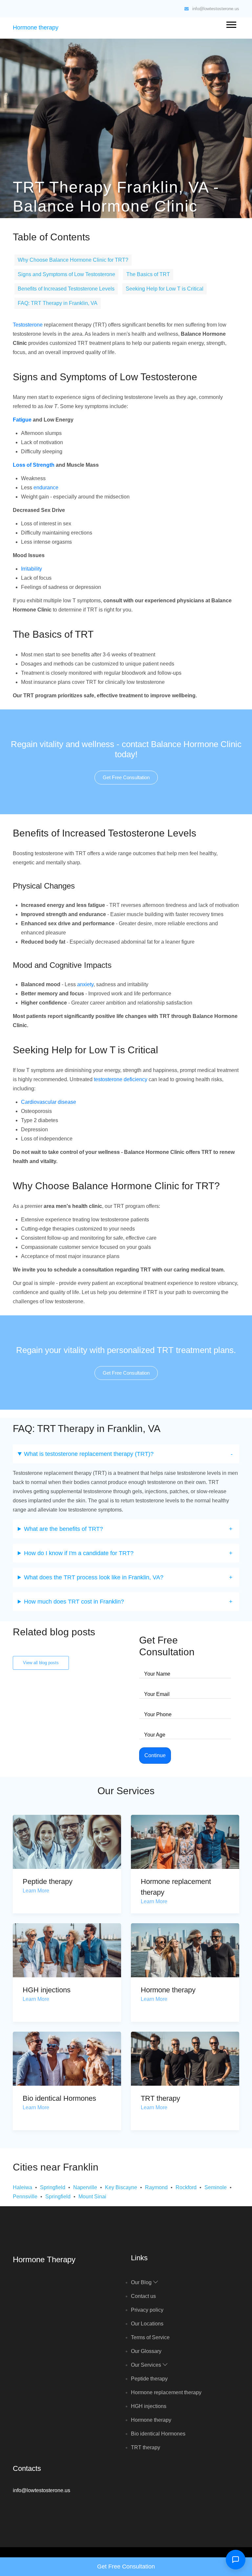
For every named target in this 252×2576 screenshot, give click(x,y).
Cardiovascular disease (49, 1102)
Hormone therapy (36, 28)
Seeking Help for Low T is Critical (165, 289)
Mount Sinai (92, 2197)
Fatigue (22, 420)
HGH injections (47, 1990)
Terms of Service (150, 2337)
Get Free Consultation (126, 777)
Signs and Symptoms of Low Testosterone (66, 274)
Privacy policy (147, 2310)
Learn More (36, 1891)
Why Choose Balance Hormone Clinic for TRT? (73, 260)
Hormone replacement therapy (166, 2392)
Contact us (143, 2296)
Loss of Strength (34, 465)
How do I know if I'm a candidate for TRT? (79, 1553)
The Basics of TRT (148, 274)
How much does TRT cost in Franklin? (74, 1602)
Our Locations (147, 2324)
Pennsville (25, 2197)
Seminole (216, 2187)
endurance (46, 488)
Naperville (85, 2187)
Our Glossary (146, 2351)
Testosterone (28, 325)
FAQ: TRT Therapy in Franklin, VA (58, 303)
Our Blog (142, 2282)
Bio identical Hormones (59, 2098)
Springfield (53, 2187)
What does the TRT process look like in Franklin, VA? (94, 1577)
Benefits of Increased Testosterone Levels (66, 289)
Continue (155, 1755)
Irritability (31, 569)
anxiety (85, 984)
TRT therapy (160, 2098)
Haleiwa (22, 2187)
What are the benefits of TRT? (63, 1529)
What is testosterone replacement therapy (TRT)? (89, 1454)
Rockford (186, 2187)
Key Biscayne (121, 2187)
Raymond (156, 2187)
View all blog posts (41, 1663)
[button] (231, 23)
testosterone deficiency (121, 1079)
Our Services (147, 2365)
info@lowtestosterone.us (216, 9)
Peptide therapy (48, 1881)
